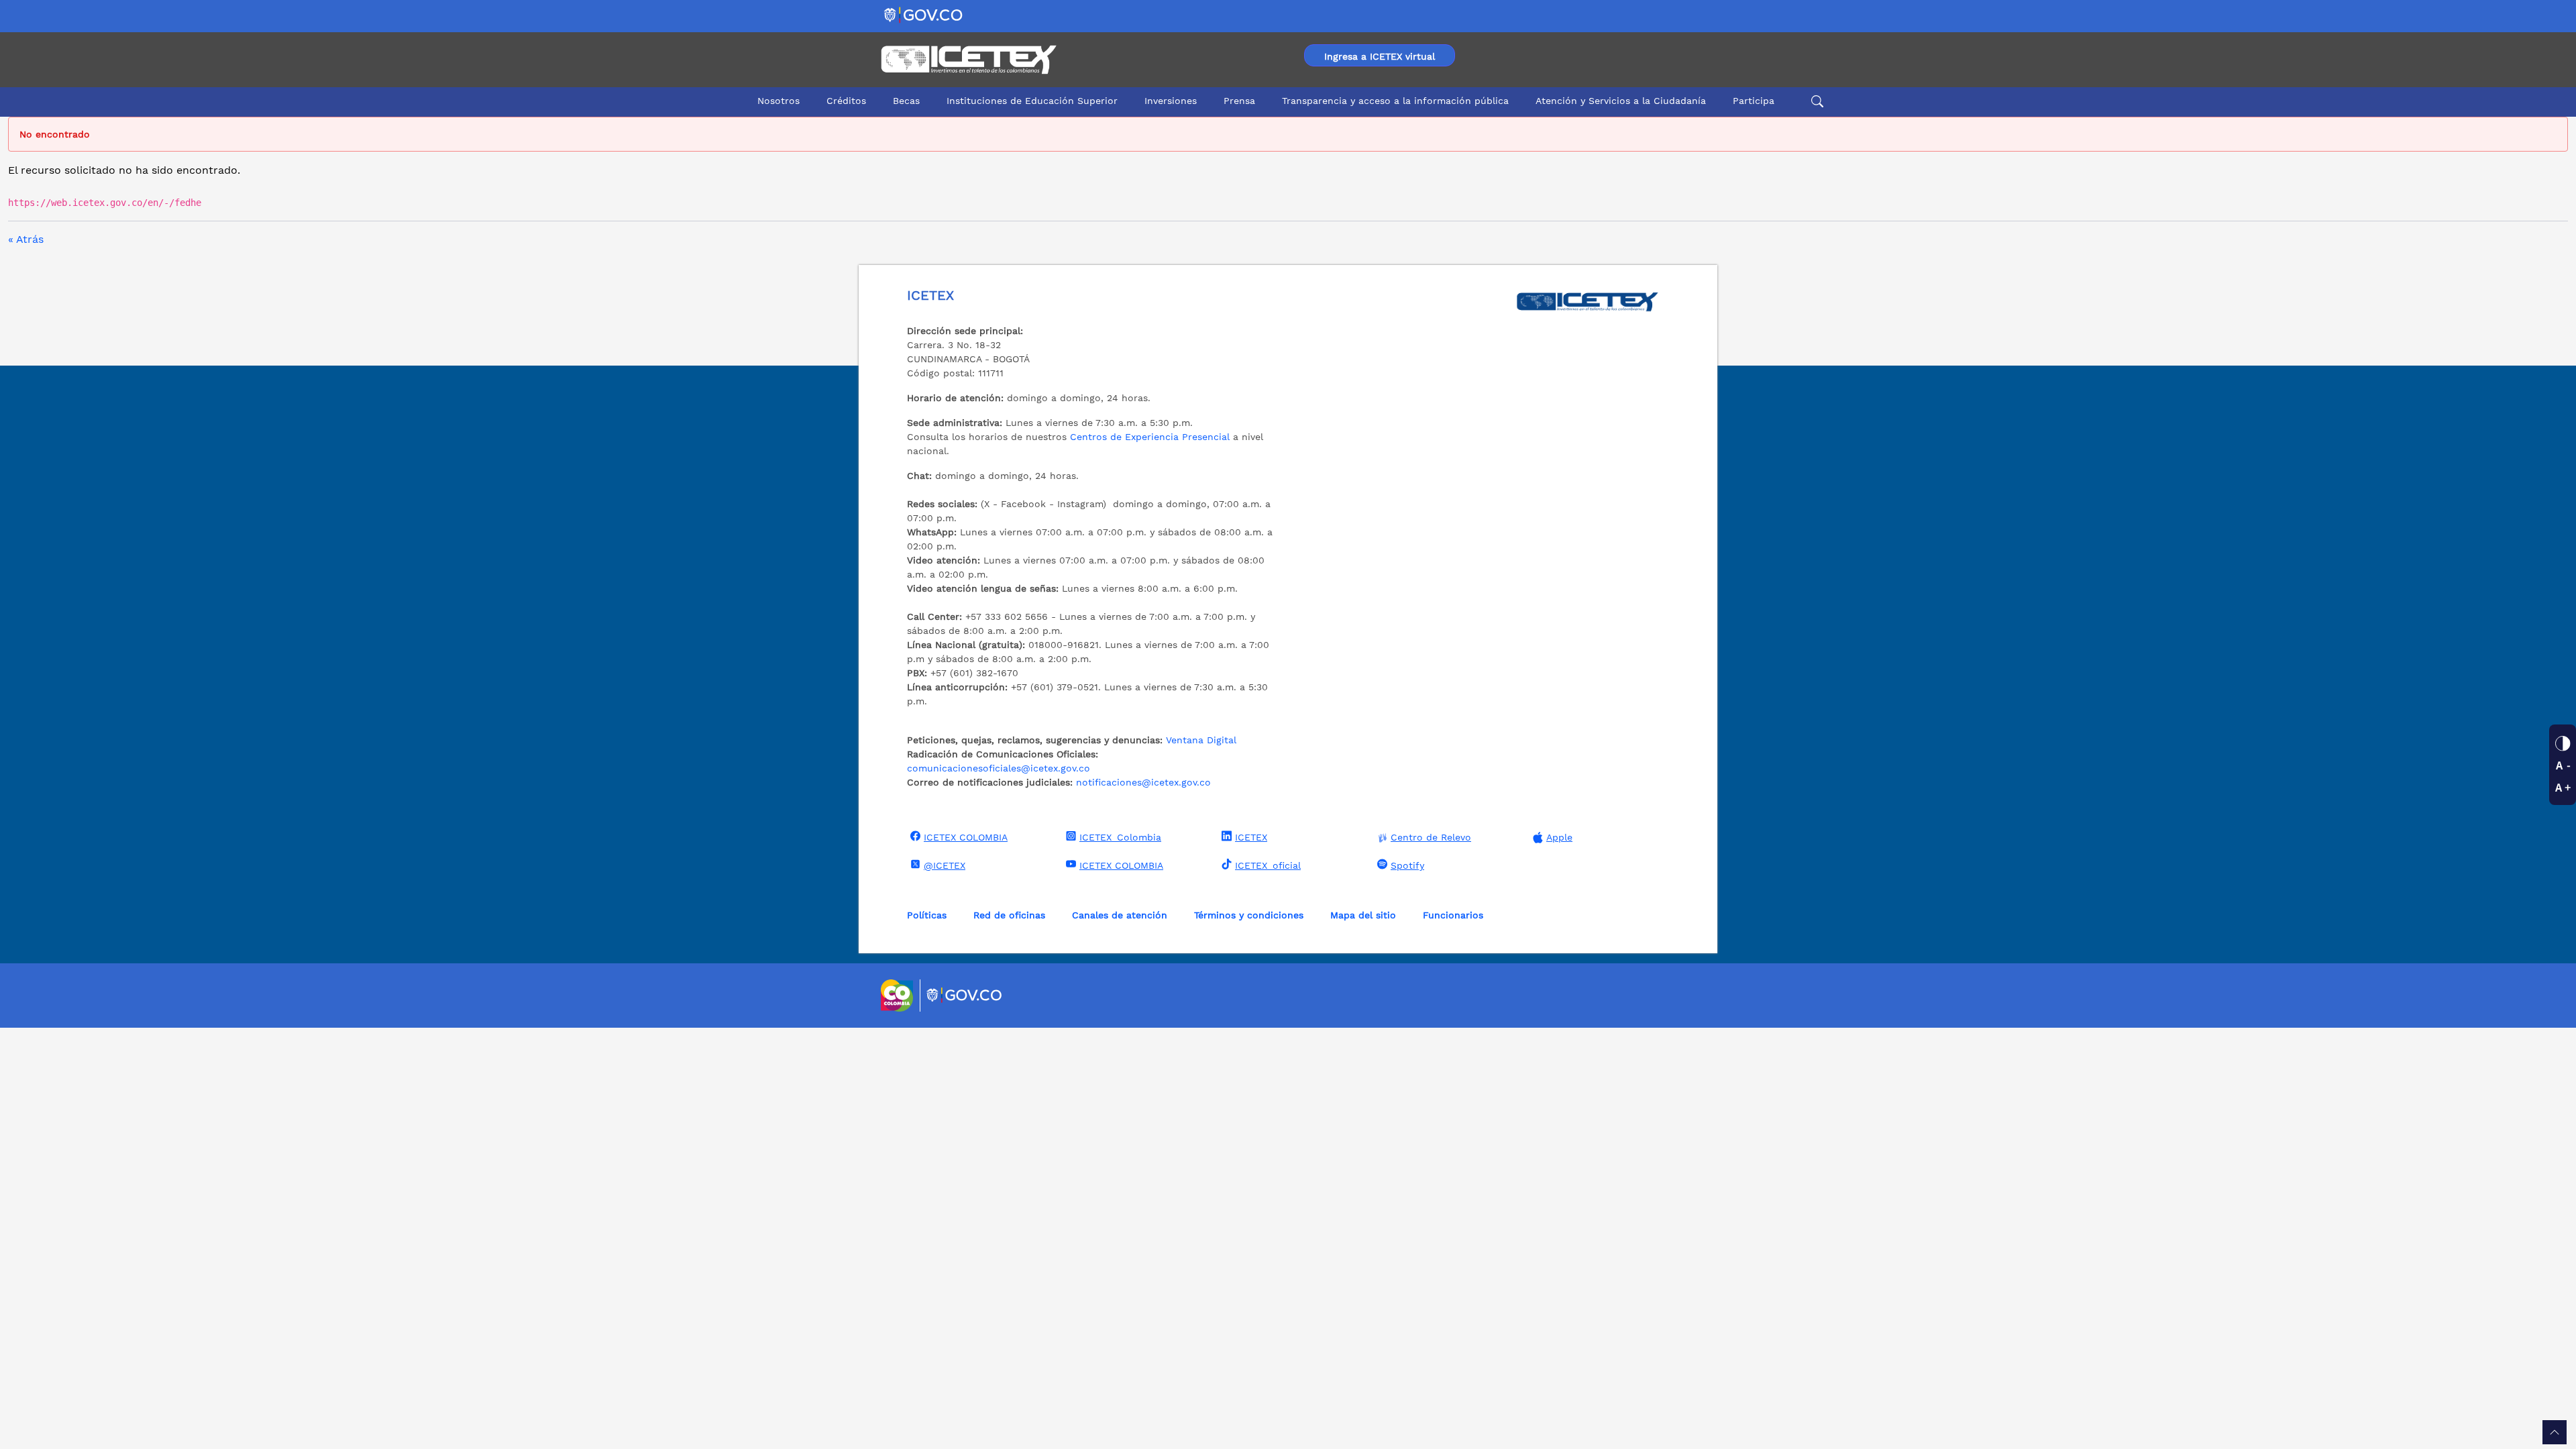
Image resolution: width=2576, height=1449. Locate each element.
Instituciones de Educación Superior (1032, 101)
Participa (1754, 101)
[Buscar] (1815, 101)
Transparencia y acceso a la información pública (1395, 101)
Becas (906, 101)
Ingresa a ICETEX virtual (1380, 56)
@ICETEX (945, 865)
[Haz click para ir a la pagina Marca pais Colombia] (899, 996)
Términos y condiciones (1249, 915)
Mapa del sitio (1363, 915)
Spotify (1407, 865)
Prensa (1239, 101)
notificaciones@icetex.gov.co (1143, 782)
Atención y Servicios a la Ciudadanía (1621, 101)
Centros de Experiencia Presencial (1150, 437)
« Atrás (26, 239)
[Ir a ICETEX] (968, 60)
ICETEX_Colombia (1120, 837)
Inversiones (1171, 101)
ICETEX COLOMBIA (966, 837)
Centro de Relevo (1431, 837)
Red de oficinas (1009, 915)
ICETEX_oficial (1268, 865)
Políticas (927, 915)
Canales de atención (1120, 915)
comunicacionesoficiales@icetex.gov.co (999, 768)
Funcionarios (1453, 915)
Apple (1559, 837)
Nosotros (779, 101)
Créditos (846, 101)
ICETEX (1251, 837)
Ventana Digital (1201, 740)
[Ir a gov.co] (924, 14)
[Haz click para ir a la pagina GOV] (965, 996)
